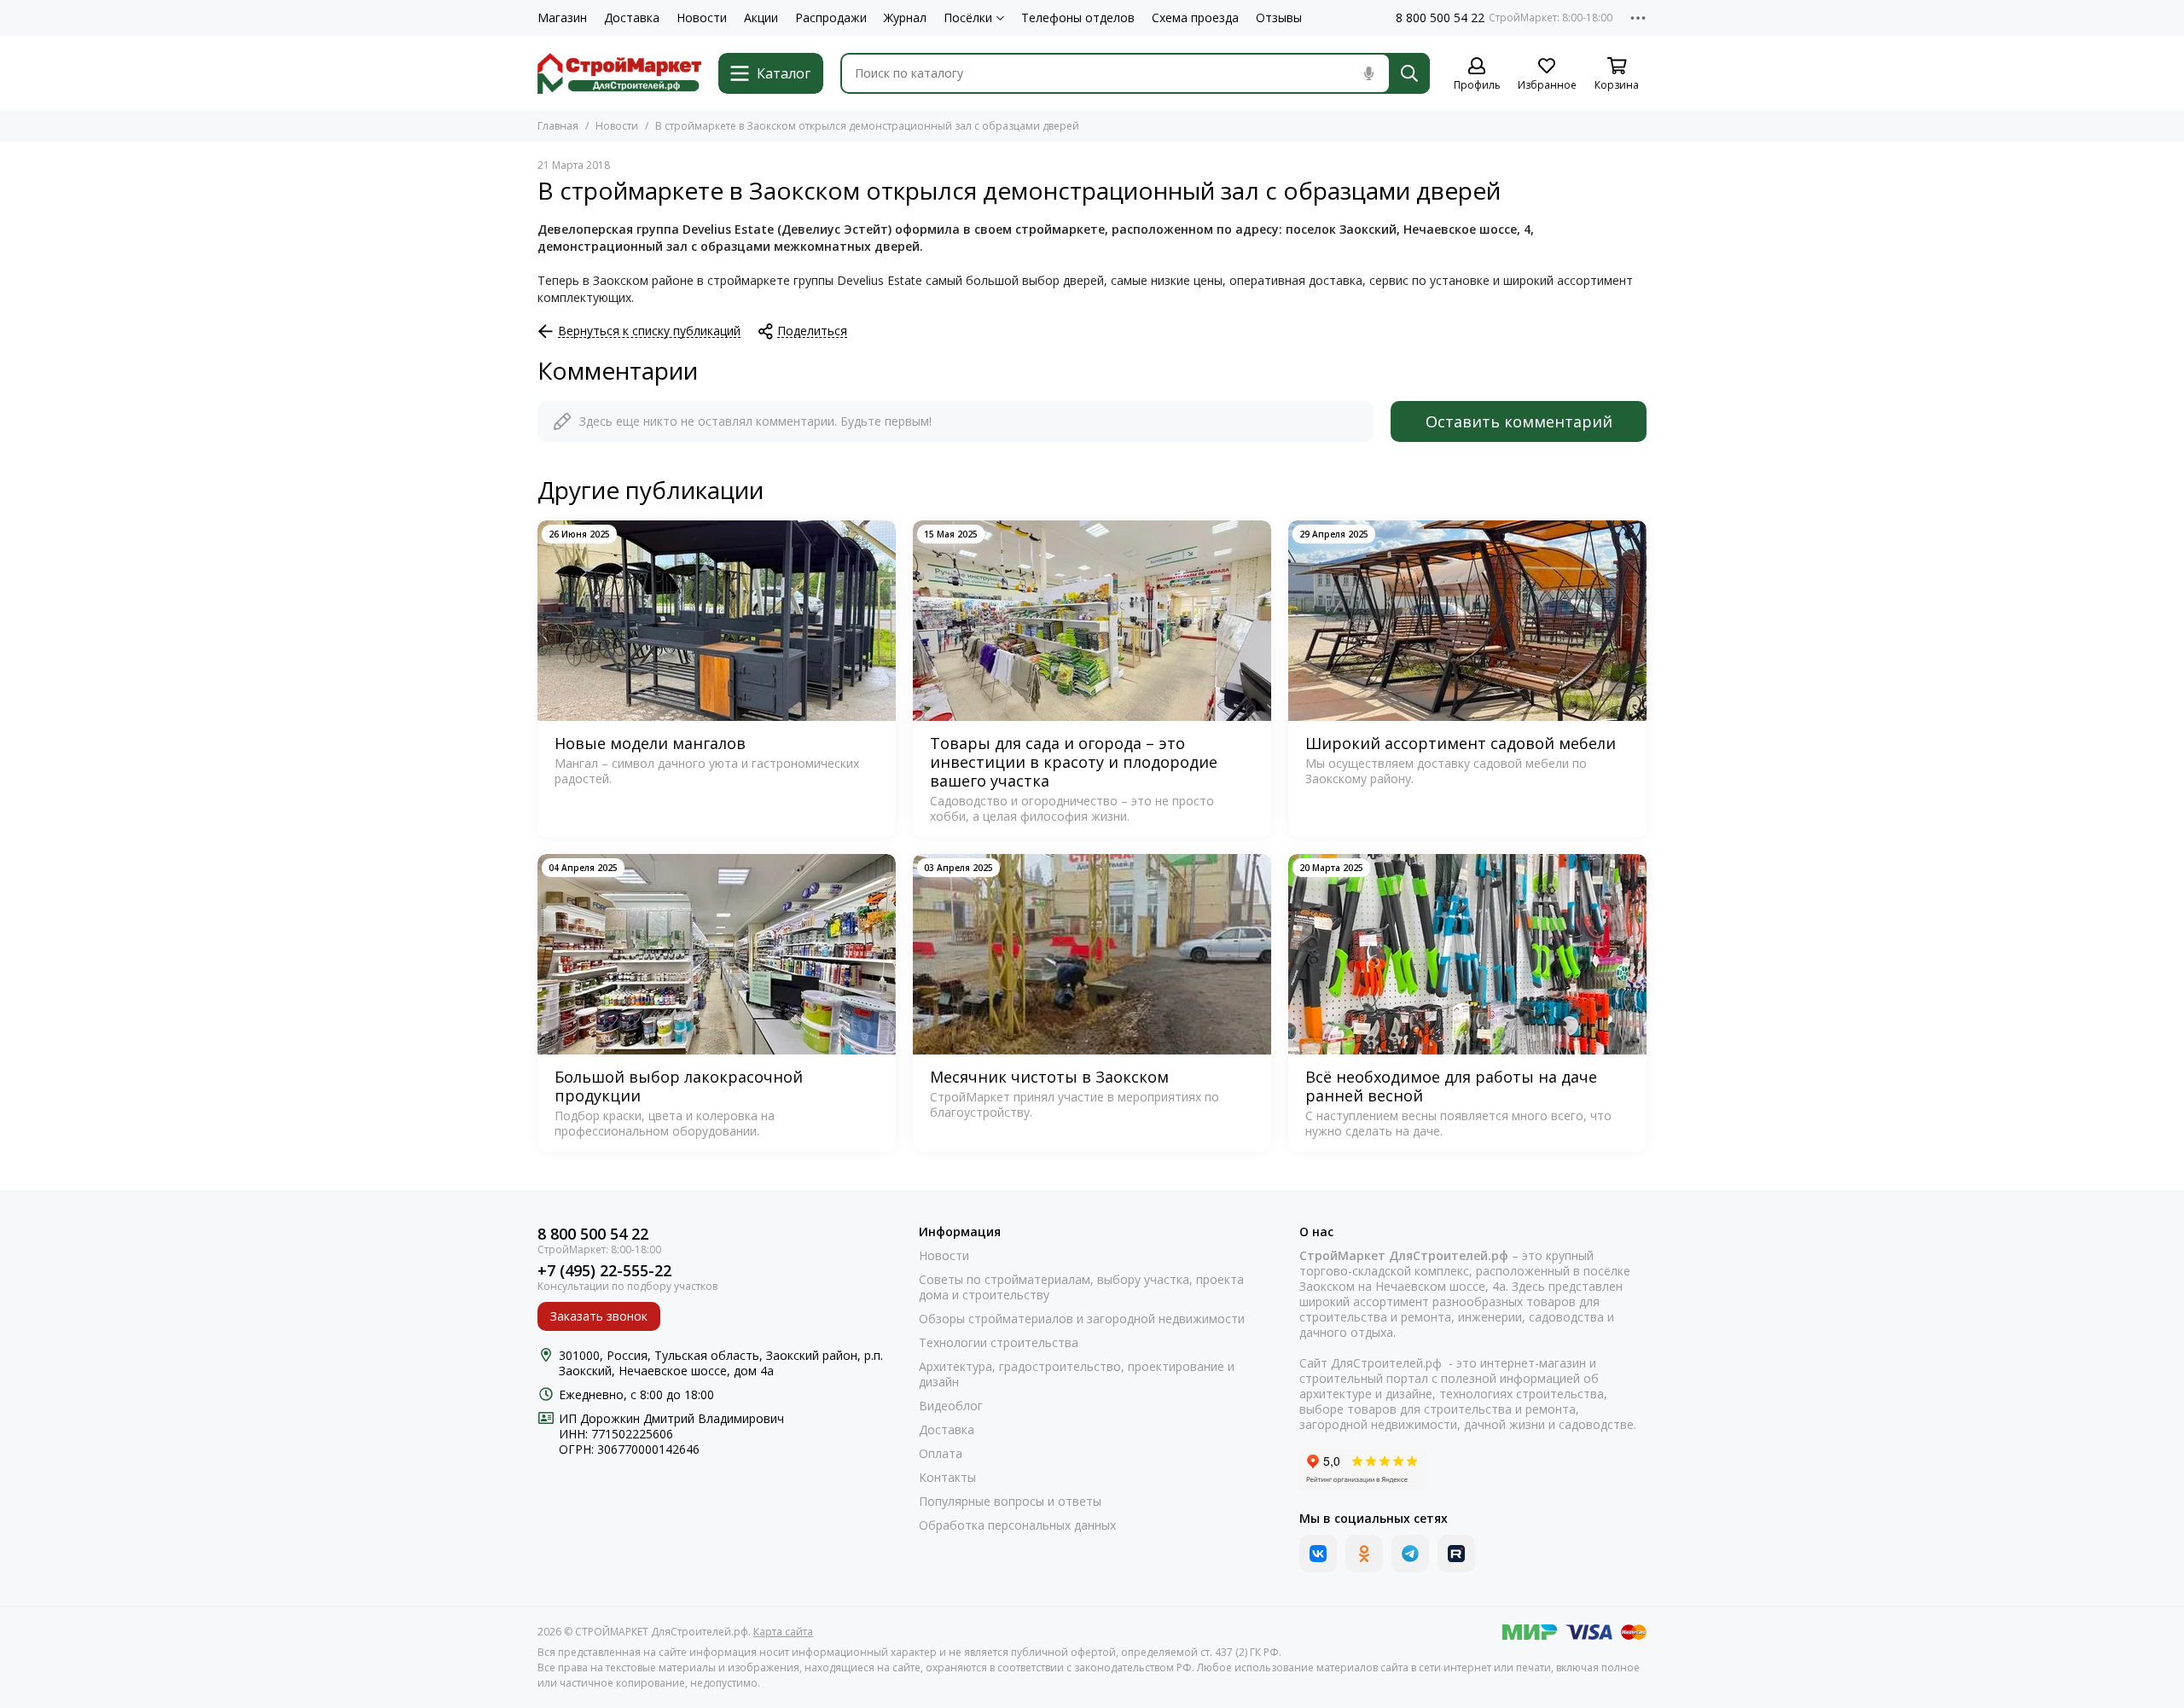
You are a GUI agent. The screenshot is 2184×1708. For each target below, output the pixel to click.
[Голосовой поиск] (1368, 73)
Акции (761, 18)
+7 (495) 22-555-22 (604, 1271)
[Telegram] (1410, 1554)
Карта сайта (783, 1632)
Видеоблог (951, 1406)
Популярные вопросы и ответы (1010, 1502)
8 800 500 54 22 (1440, 18)
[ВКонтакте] (1318, 1554)
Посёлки (968, 18)
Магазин (562, 18)
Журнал (905, 18)
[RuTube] (1456, 1554)
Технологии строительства (999, 1343)
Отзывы (1279, 18)
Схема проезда (1195, 18)
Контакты (947, 1478)
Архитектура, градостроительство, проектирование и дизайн (1077, 1374)
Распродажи (831, 18)
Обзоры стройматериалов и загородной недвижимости (1082, 1319)
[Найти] (1409, 73)
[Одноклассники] (1364, 1554)
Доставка (632, 18)
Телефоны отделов (1078, 18)
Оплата (941, 1454)
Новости (702, 18)
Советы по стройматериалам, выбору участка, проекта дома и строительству (1081, 1287)
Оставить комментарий (1519, 421)
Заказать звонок (599, 1316)
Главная (558, 126)
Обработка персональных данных (1017, 1525)
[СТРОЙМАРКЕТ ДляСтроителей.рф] (619, 73)
